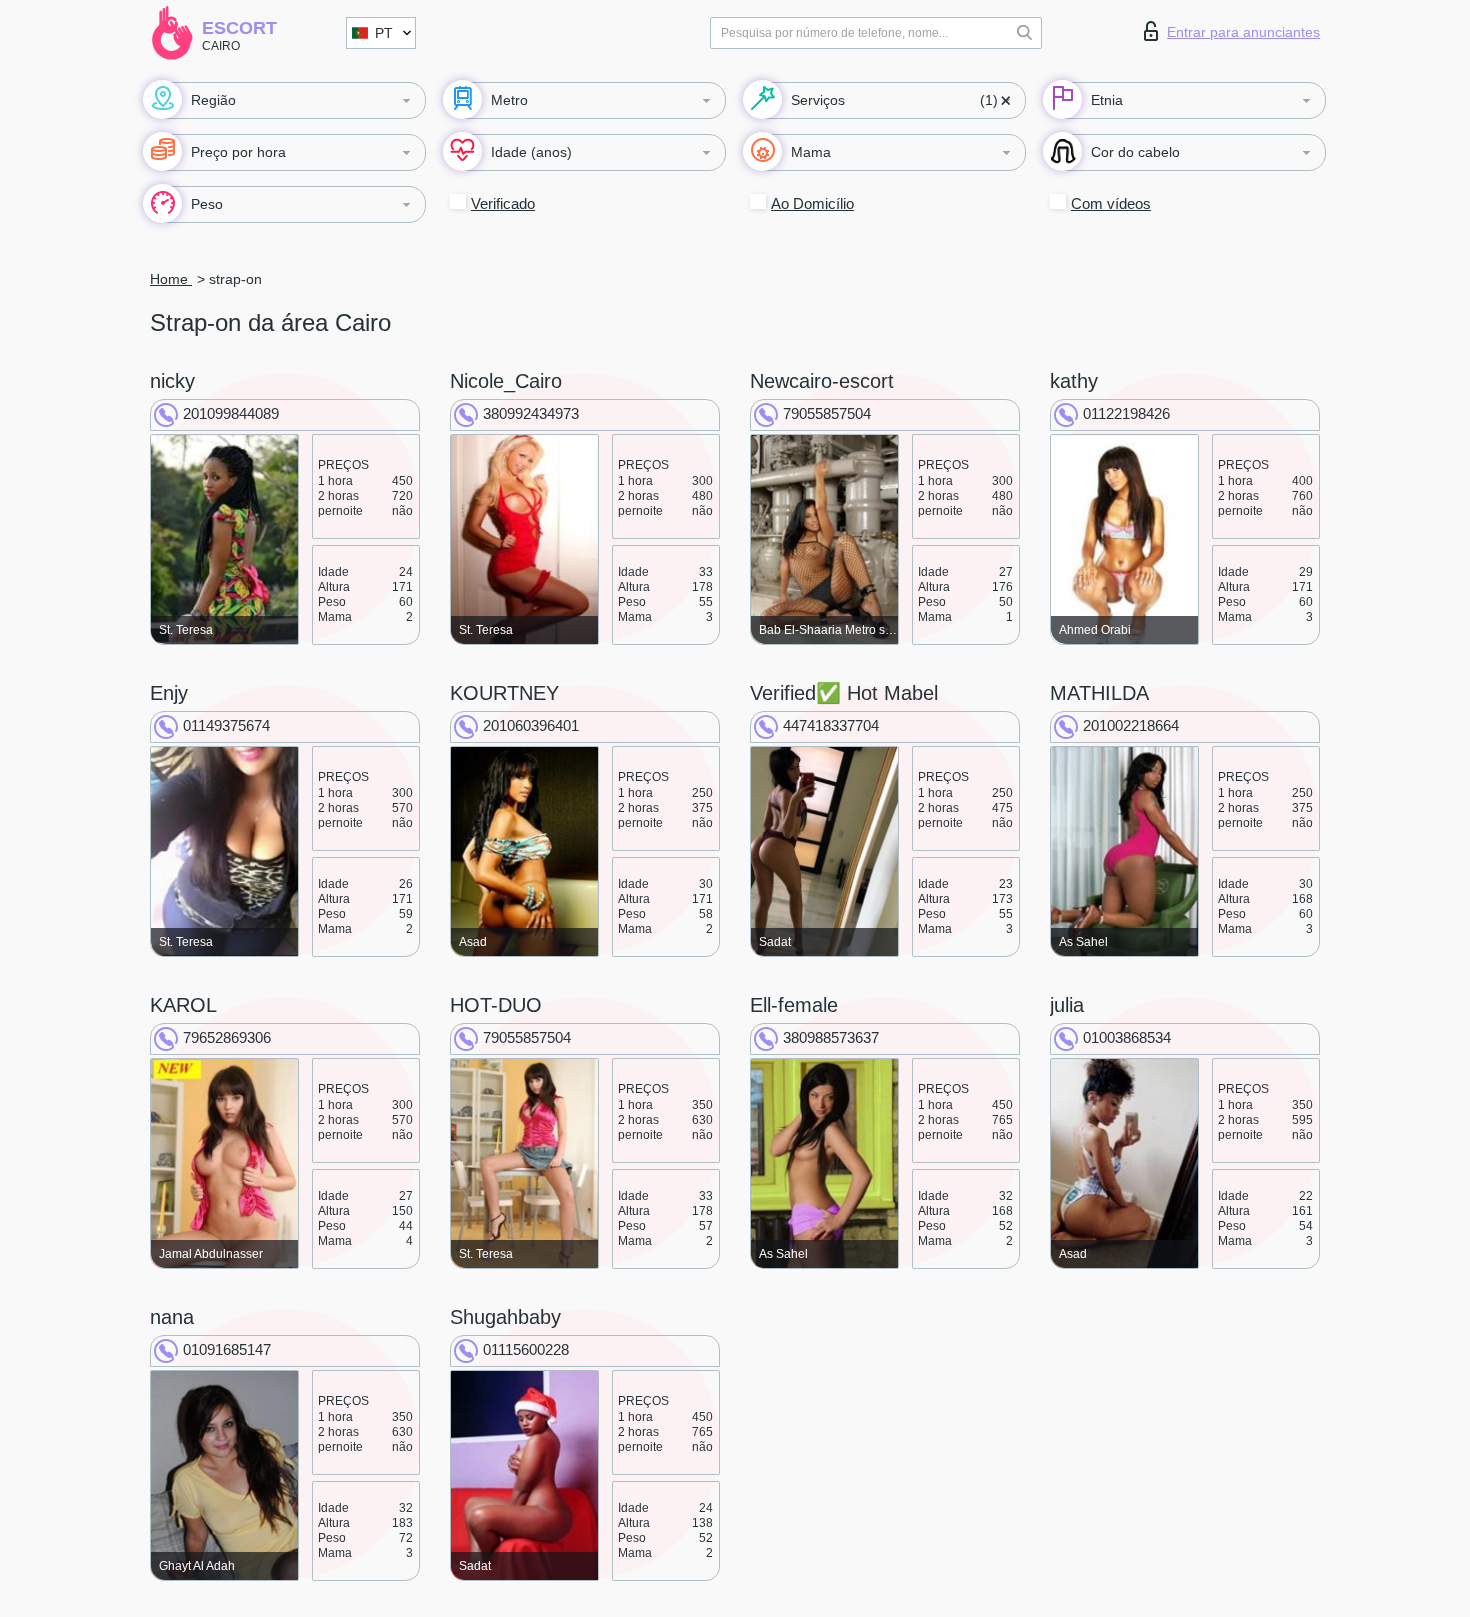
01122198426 (1126, 413)
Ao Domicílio (812, 203)
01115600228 (526, 1349)
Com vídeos (1111, 203)
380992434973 (531, 413)
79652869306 (227, 1037)
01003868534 (1127, 1037)
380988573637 (831, 1037)
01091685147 (227, 1349)
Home (171, 279)
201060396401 (531, 725)
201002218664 (1131, 725)
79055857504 (827, 413)
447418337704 (831, 725)
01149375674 (226, 725)
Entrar (1243, 32)
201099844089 (231, 413)
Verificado (503, 203)
